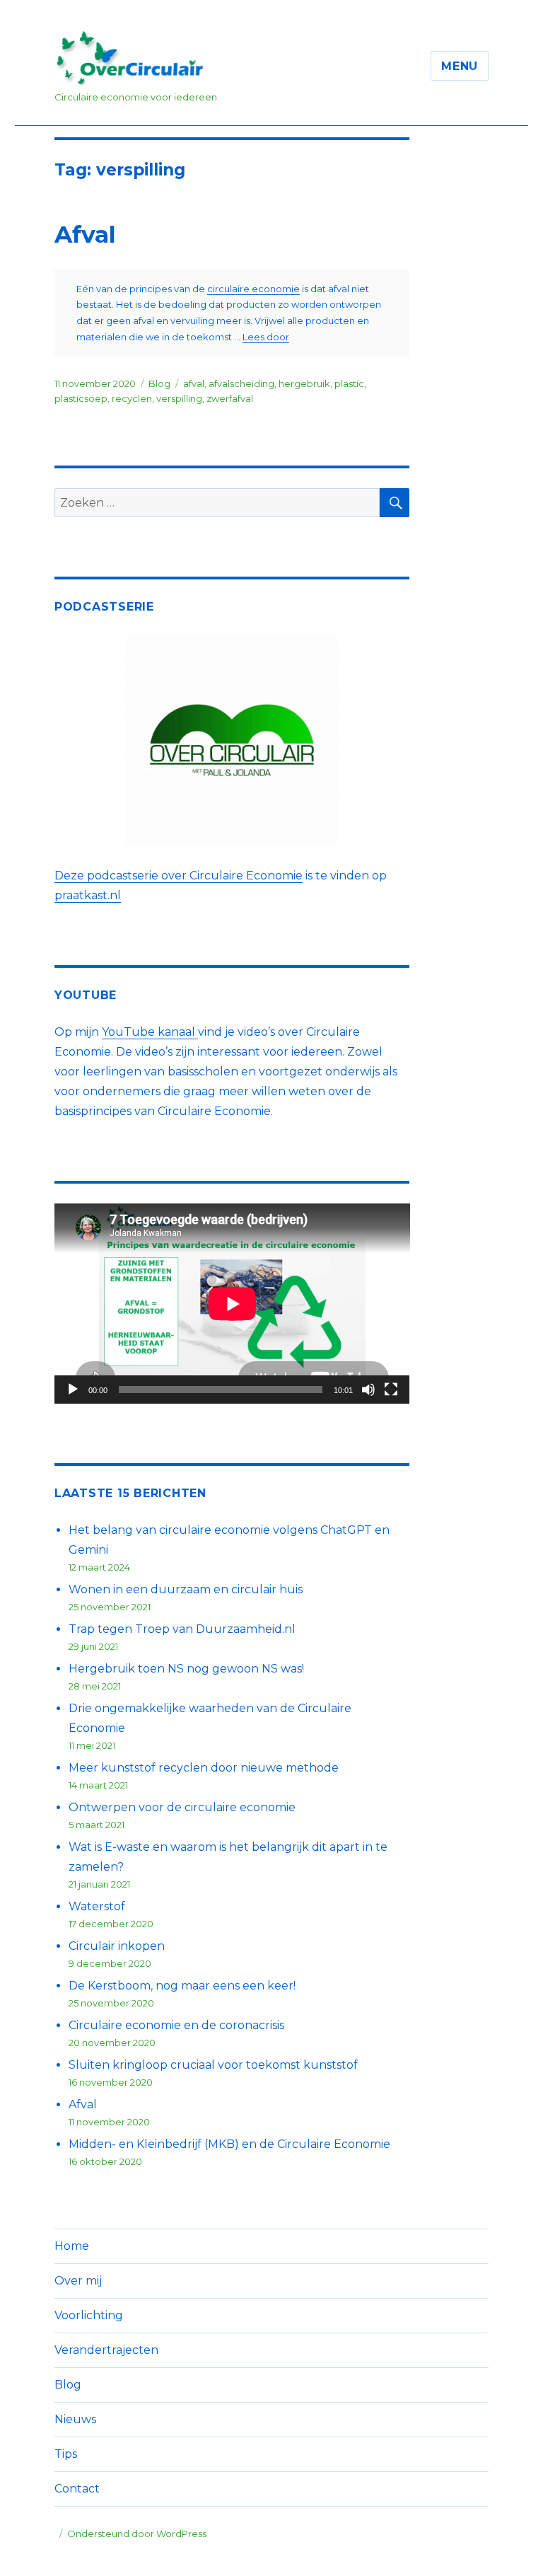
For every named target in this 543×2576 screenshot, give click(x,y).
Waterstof (97, 1906)
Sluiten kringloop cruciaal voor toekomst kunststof (213, 2065)
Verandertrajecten (106, 2350)
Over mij (78, 2281)
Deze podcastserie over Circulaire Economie (179, 876)
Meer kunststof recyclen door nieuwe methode (204, 1768)
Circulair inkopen (117, 1946)
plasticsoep (81, 398)
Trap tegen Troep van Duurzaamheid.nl (182, 1629)
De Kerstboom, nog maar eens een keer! (182, 1986)
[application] (232, 1304)
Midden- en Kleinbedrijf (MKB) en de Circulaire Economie (229, 2144)
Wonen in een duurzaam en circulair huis (186, 1589)
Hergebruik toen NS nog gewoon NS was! (186, 1669)
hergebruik (304, 383)
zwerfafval (230, 398)
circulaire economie (253, 289)
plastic (349, 383)
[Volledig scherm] (391, 1390)
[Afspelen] (73, 1390)
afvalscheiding (241, 383)
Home (72, 2246)
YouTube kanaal (150, 1032)
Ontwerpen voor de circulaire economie (182, 1807)
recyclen (132, 398)
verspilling (179, 398)
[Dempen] (368, 1390)
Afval (85, 234)
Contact (77, 2489)
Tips (66, 2454)
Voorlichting (89, 2315)
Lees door (266, 337)
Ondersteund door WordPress (137, 2534)
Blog (159, 383)
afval (194, 383)
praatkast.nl (88, 895)
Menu (460, 66)
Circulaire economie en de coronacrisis (176, 2025)
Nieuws (75, 2419)
